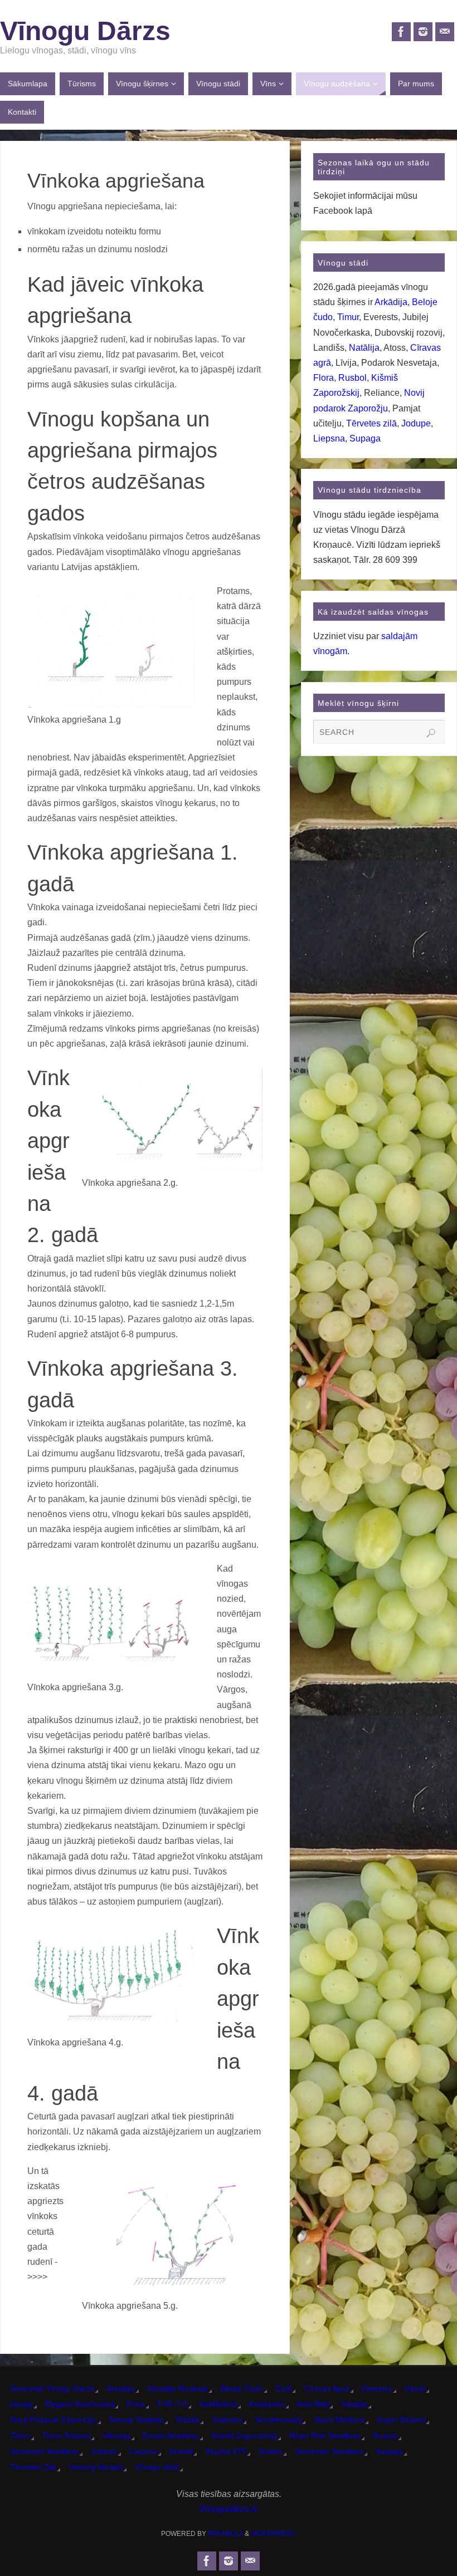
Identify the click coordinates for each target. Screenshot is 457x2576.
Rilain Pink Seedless (325, 2436)
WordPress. (274, 2534)
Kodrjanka (267, 2404)
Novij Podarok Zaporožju (54, 2420)
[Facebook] (401, 32)
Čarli (283, 2388)
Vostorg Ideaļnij (96, 2467)
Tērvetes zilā (371, 423)
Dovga (21, 2404)
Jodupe (416, 423)
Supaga (365, 438)
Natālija (364, 348)
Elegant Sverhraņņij (80, 2404)
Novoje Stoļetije (137, 2420)
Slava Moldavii (339, 2420)
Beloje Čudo (242, 2388)
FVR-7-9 (172, 2404)
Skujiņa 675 (226, 2451)
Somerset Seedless (44, 2451)
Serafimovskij (278, 2420)
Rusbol (353, 378)
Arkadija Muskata (178, 2388)
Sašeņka (227, 2420)
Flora (324, 378)
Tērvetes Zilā (33, 2467)
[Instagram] (423, 32)
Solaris (271, 2451)
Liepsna (329, 438)
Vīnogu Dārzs (85, 31)
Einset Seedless (171, 2436)
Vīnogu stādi (157, 2467)
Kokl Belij (313, 2404)
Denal (415, 2388)
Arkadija (121, 2388)
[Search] (431, 733)
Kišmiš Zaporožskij (244, 2436)
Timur (348, 317)
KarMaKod (218, 2404)
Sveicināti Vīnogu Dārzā (52, 2388)
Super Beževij (401, 2420)
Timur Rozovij (66, 2436)
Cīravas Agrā (327, 2388)
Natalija (354, 2404)
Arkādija (391, 302)
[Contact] (445, 32)
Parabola (225, 2534)
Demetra (377, 2388)
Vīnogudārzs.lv (229, 2509)
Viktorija (116, 2436)
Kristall (181, 2451)
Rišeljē (188, 2420)
